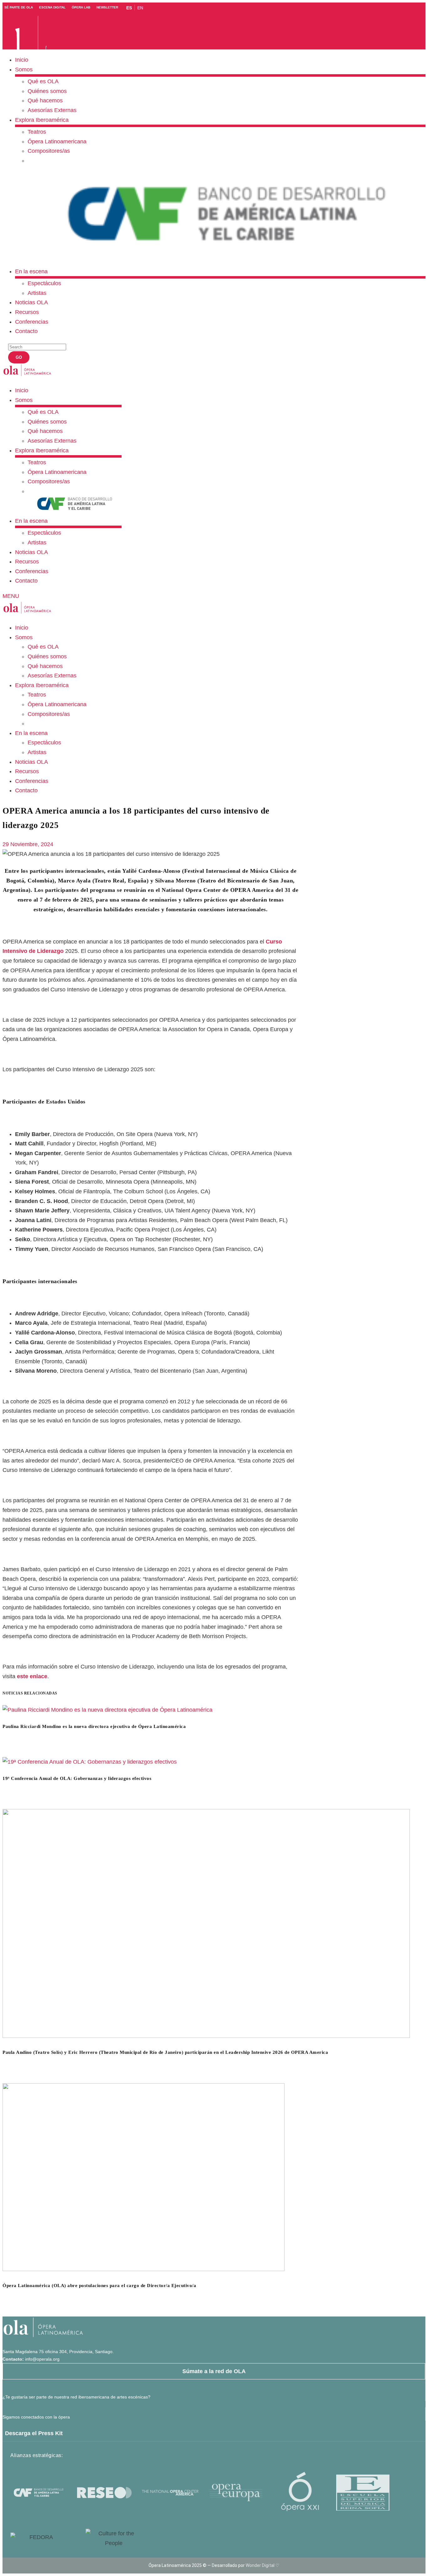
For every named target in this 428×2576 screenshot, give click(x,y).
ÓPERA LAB (81, 7)
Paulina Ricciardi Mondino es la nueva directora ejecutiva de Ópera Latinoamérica (94, 1726)
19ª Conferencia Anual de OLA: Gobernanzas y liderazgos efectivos (77, 1778)
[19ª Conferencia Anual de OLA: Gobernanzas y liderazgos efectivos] (90, 1762)
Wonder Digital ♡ (263, 2565)
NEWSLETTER (107, 7)
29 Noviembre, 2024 (28, 844)
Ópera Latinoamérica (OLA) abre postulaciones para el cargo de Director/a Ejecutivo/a (99, 2285)
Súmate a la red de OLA (214, 2371)
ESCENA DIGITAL (52, 7)
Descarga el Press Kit (34, 2433)
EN (140, 8)
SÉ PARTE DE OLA (19, 7)
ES (129, 8)
